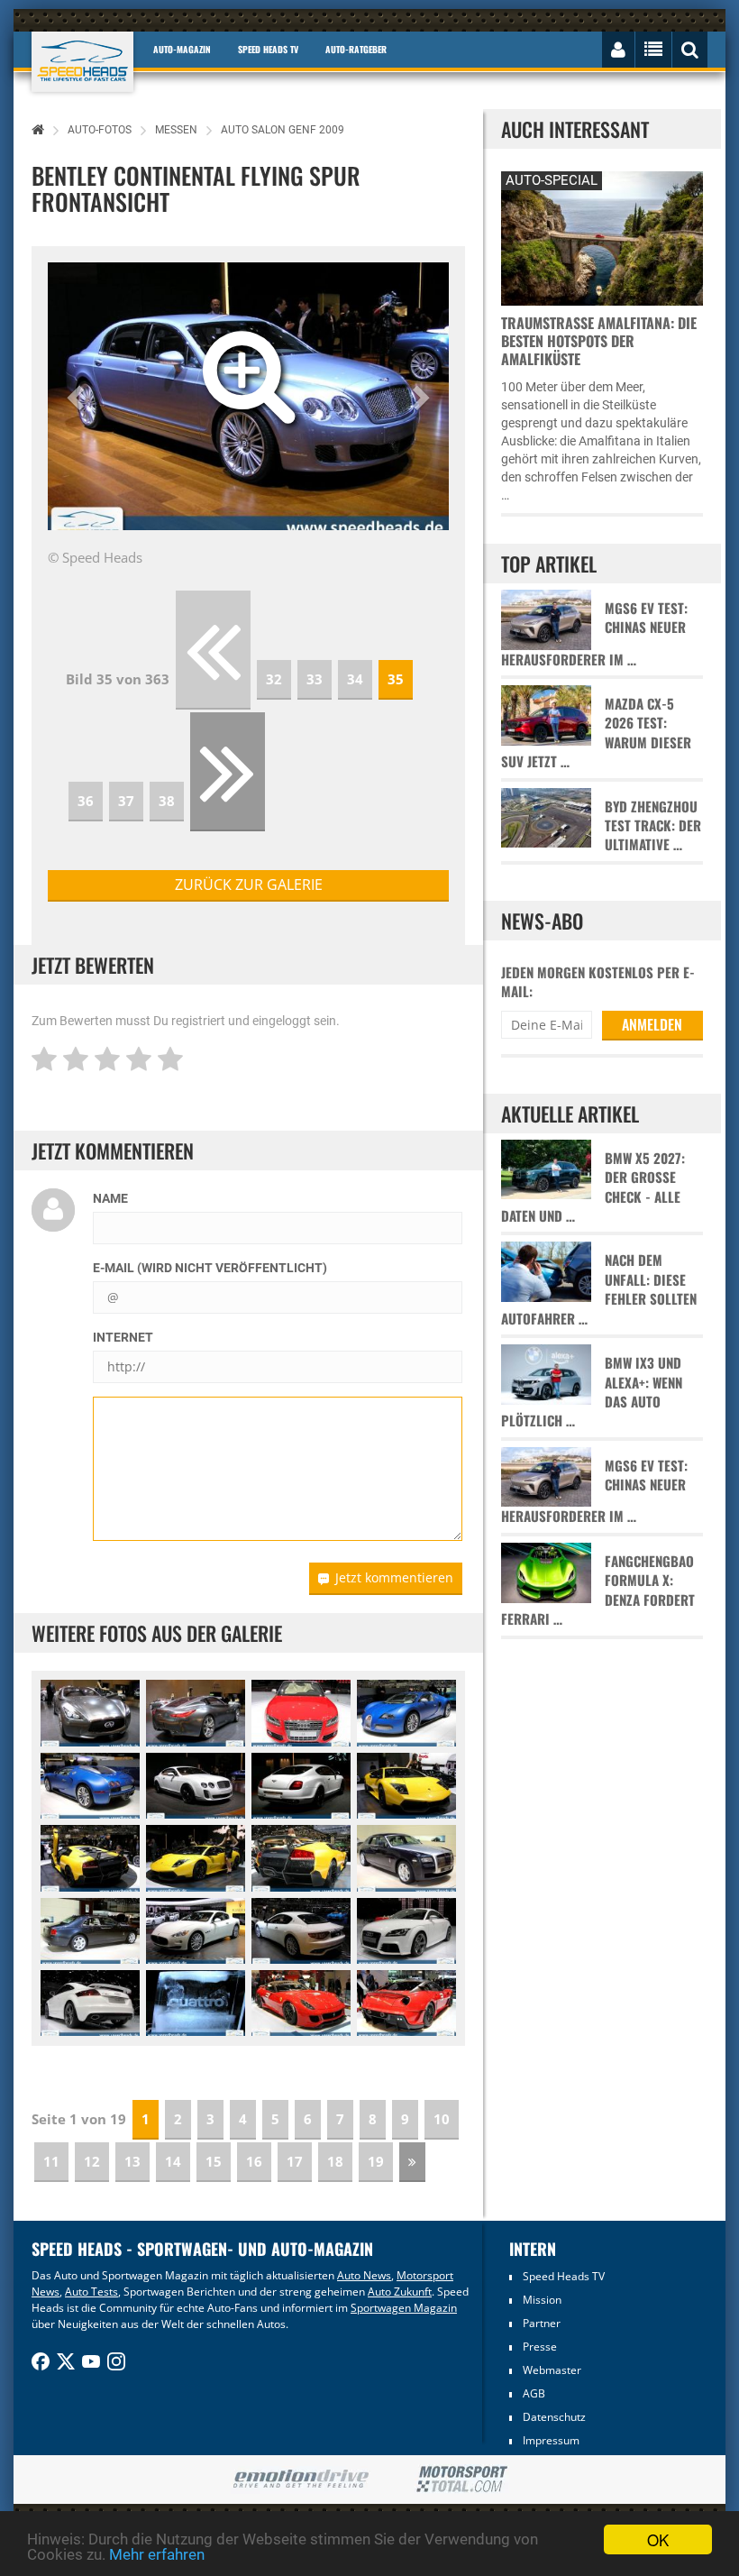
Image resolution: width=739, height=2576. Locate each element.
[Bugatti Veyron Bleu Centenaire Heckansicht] (90, 1786)
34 (355, 679)
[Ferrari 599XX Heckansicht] (406, 2003)
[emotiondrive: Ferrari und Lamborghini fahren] (301, 2480)
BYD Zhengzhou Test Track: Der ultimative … (653, 826)
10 (442, 2119)
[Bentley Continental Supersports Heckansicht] (301, 1786)
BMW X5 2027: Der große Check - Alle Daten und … (593, 1187)
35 (396, 679)
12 (92, 2161)
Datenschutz (554, 2417)
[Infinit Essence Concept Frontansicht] (90, 1713)
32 (274, 679)
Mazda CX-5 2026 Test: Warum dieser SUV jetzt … (596, 733)
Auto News (364, 2275)
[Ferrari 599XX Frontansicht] (301, 2003)
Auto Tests (91, 2292)
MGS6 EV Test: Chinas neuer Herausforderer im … (594, 634)
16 (254, 2161)
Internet (123, 1337)
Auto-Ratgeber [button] (356, 49)
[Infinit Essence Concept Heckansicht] (196, 1713)
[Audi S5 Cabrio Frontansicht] (301, 1713)
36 (86, 801)
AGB (534, 2393)
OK (658, 2539)
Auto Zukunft (400, 2292)
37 (126, 801)
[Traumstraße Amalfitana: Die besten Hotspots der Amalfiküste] (602, 236)
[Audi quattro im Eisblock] (196, 2003)
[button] (78, 396)
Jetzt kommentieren (394, 1577)
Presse (540, 2347)
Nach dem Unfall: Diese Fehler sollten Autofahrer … (599, 1289)
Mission (542, 2300)
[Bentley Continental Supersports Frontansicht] (196, 1786)
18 (335, 2161)
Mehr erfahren (157, 2554)
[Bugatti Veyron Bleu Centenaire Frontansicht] (406, 1713)
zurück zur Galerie (249, 885)
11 (51, 2161)
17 (295, 2161)
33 (315, 679)
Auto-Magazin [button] (182, 49)
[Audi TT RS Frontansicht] (406, 1931)
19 (376, 2161)
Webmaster (552, 2370)
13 (132, 2161)
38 (167, 801)
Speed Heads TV (564, 2276)
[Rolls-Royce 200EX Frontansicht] (406, 1858)
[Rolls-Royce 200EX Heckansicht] (90, 1931)
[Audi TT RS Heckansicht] (90, 2003)
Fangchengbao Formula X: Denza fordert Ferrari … (598, 1590)
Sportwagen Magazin (404, 2308)
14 (173, 2161)
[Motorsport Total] (462, 2480)
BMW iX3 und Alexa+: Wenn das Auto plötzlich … (592, 1392)
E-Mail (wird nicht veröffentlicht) (210, 1268)
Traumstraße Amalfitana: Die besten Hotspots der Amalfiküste (599, 341)
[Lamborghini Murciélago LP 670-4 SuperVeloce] (406, 1786)
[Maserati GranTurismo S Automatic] (196, 1931)
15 (214, 2161)
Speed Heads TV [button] (268, 49)
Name (110, 1198)
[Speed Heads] (82, 62)
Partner (542, 2323)
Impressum (551, 2440)
